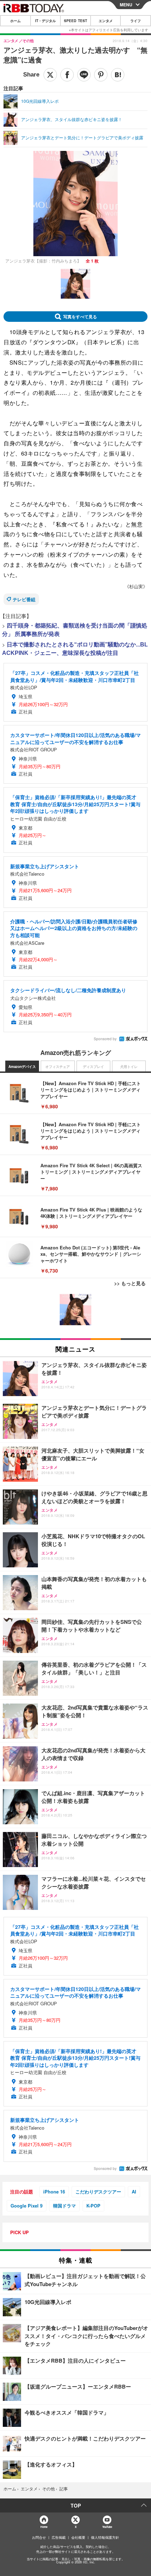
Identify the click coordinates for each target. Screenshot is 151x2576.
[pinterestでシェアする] (101, 75)
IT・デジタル (45, 21)
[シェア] (67, 75)
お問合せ (39, 2537)
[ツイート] (50, 75)
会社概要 (78, 2537)
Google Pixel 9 (27, 2206)
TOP (76, 2505)
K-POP (93, 2206)
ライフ (136, 21)
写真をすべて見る (80, 317)
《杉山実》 (136, 586)
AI (134, 2192)
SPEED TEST (75, 21)
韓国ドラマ (64, 2206)
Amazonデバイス (22, 1067)
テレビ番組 (24, 599)
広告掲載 (59, 2537)
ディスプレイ (93, 1067)
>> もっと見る (130, 1283)
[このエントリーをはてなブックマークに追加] (118, 75)
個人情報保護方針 (105, 2537)
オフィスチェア (58, 1067)
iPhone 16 (54, 2192)
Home (44, 2527)
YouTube (107, 2527)
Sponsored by (105, 1039)
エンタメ (106, 21)
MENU (126, 5)
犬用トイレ (129, 1067)
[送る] (84, 75)
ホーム (15, 21)
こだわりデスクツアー (98, 2192)
